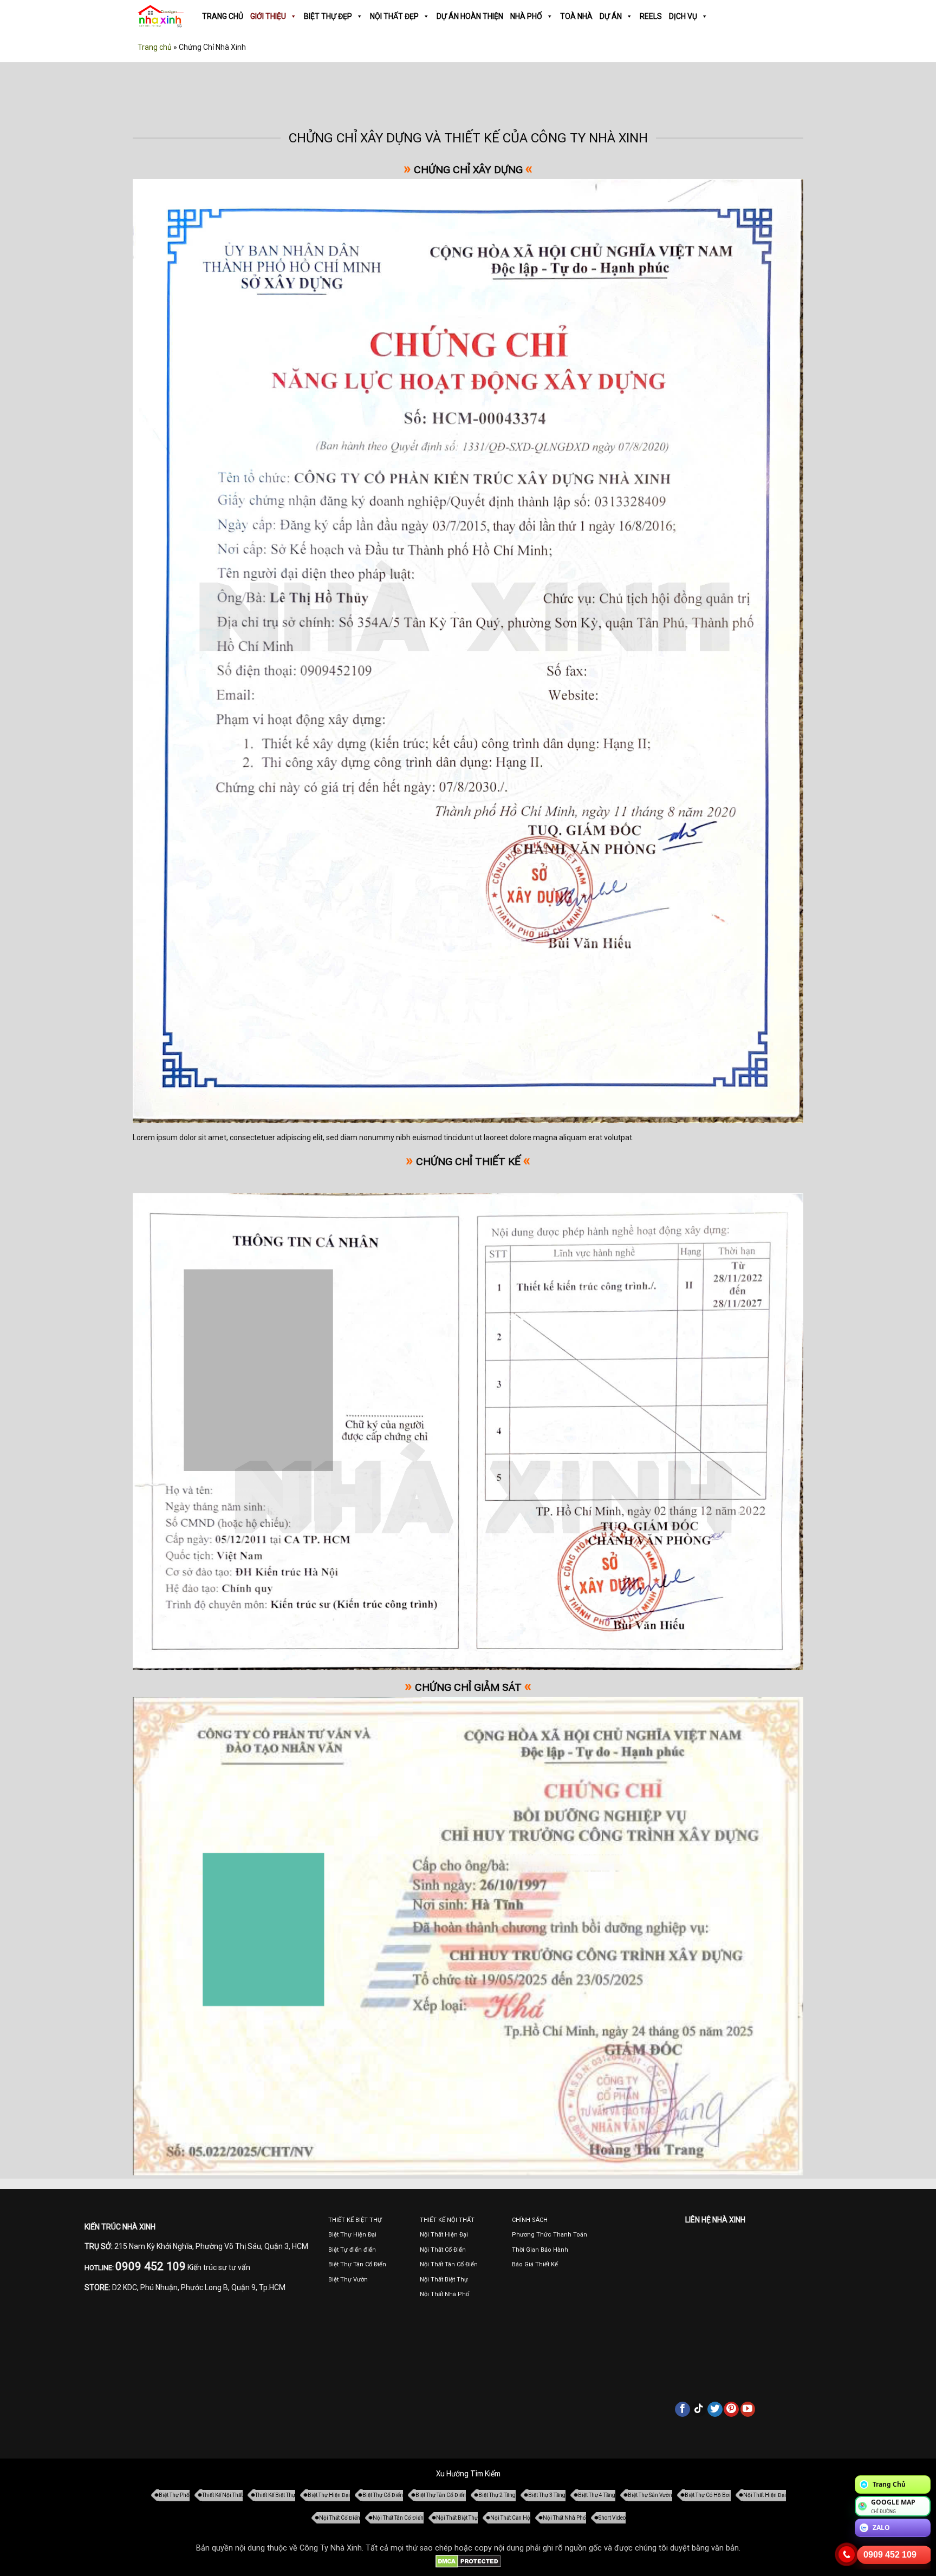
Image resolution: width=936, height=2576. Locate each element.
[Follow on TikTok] (699, 2409)
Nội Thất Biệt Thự (457, 2518)
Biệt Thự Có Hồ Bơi (708, 2495)
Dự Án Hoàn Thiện (470, 16)
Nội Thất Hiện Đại (765, 2495)
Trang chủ (155, 47)
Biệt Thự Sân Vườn (650, 2495)
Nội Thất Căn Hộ (510, 2518)
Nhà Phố (526, 16)
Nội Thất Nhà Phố (564, 2518)
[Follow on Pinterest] (731, 2409)
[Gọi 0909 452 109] (847, 2554)
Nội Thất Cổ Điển (340, 2518)
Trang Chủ (223, 16)
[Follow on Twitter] (715, 2409)
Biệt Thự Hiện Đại (329, 2495)
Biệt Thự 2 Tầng (497, 2495)
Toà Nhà (576, 16)
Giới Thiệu (268, 16)
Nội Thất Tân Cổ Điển (398, 2518)
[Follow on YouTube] (748, 2409)
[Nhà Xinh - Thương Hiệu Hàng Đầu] (161, 17)
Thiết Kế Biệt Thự (275, 2495)
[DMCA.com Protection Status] (468, 2561)
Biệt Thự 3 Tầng (547, 2495)
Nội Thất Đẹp (394, 16)
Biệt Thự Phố (174, 2495)
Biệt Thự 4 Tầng (597, 2495)
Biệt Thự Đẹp (328, 16)
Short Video (612, 2518)
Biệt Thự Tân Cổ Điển (441, 2495)
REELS (651, 16)
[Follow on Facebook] (682, 2409)
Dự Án (611, 16)
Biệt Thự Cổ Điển (383, 2495)
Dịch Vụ (683, 16)
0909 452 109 (890, 2555)
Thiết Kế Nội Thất (222, 2495)
